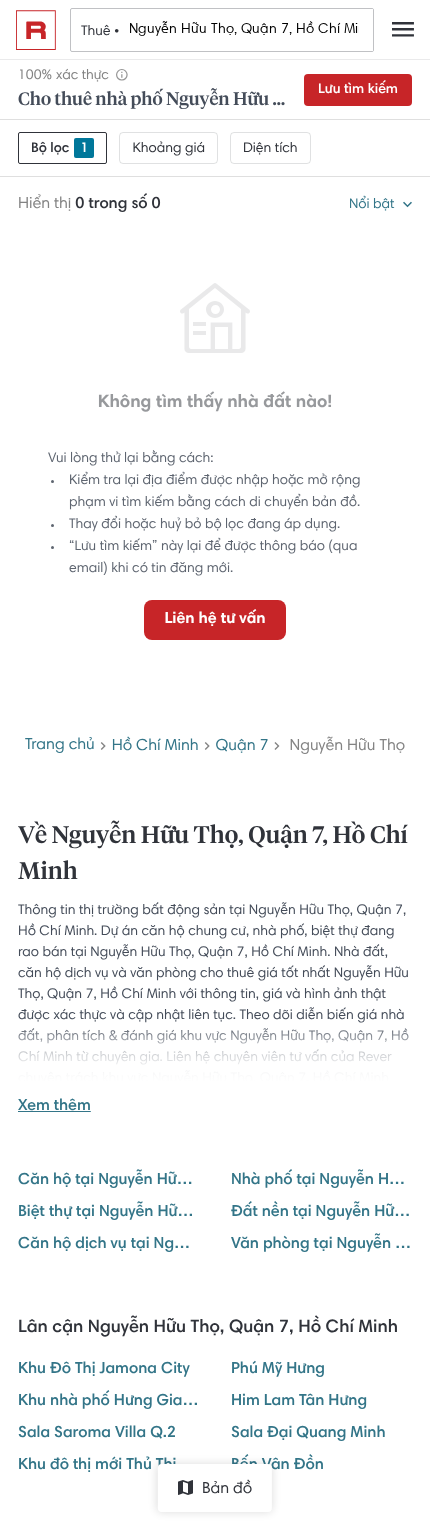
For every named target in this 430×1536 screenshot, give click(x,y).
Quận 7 (242, 747)
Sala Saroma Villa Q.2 (97, 1434)
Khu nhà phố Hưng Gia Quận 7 (108, 1402)
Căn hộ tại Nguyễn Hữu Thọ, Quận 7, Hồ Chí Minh (108, 1181)
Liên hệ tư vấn (214, 620)
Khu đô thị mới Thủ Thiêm (108, 1466)
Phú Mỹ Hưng (278, 1370)
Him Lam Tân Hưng (299, 1402)
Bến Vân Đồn (277, 1466)
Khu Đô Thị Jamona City (104, 1370)
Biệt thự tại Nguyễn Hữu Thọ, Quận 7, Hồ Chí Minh (108, 1213)
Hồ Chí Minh (155, 747)
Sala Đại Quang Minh (308, 1434)
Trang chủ (60, 746)
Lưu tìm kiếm (358, 90)
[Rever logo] (36, 30)
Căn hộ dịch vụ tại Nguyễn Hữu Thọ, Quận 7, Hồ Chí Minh (108, 1245)
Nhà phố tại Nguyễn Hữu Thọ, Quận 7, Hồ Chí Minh (321, 1181)
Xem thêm (54, 1107)
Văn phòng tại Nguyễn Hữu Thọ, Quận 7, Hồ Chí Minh (321, 1245)
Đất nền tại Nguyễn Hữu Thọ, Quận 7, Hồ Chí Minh (321, 1213)
